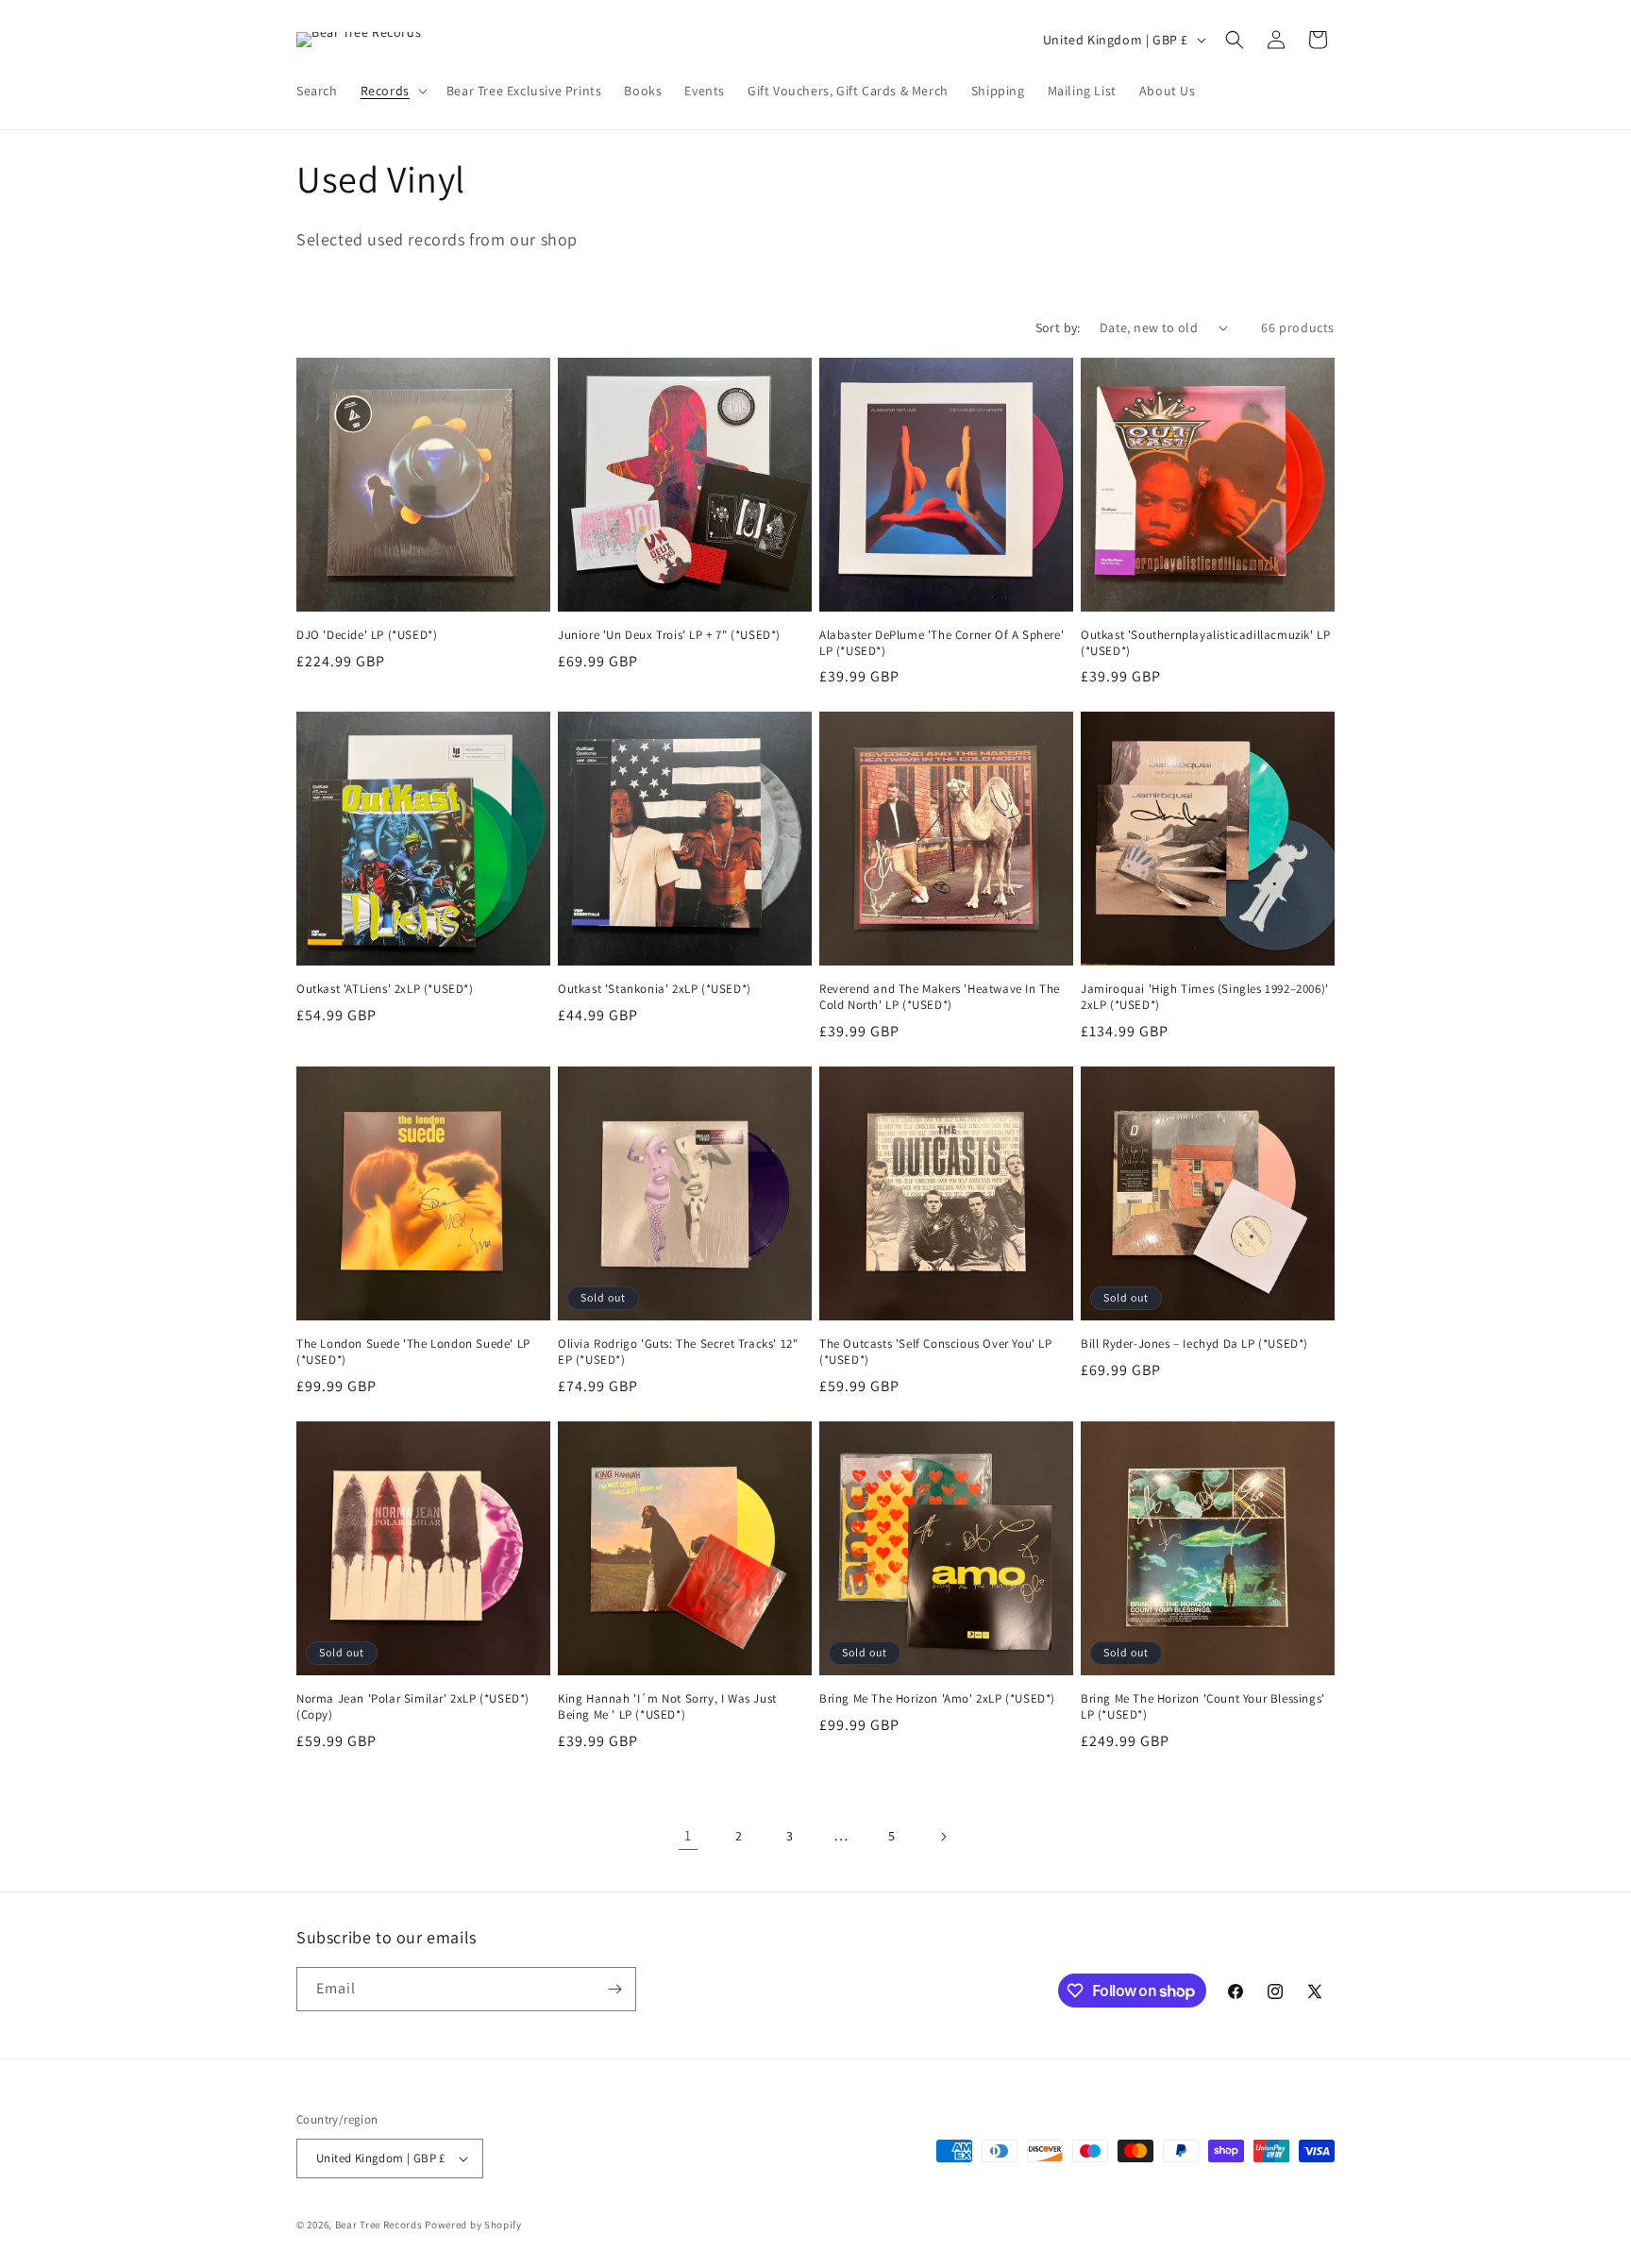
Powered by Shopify (473, 2225)
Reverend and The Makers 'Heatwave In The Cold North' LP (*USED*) (940, 997)
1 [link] (688, 1835)
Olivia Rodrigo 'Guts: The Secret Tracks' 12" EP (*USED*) (678, 1352)
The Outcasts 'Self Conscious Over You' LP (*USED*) (936, 1352)
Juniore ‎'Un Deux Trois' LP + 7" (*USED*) (669, 635)
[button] (392, 91)
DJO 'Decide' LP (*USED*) (367, 635)
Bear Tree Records (379, 2225)
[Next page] (943, 1837)
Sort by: (1058, 328)
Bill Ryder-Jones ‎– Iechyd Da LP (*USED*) (1194, 1344)
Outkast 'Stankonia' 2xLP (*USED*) (655, 989)
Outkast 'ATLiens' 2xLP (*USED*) (385, 989)
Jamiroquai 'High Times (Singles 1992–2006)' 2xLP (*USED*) (1205, 997)
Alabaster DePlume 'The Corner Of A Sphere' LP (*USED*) (942, 643)
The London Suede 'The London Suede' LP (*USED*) (413, 1352)
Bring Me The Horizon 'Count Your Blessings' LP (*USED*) (1203, 1707)
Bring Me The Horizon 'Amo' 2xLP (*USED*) (937, 1699)
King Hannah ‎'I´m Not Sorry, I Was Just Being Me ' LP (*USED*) (667, 1707)
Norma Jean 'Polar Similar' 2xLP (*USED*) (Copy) (413, 1707)
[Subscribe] (614, 1989)
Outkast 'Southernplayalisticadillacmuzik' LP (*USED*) (1205, 643)
